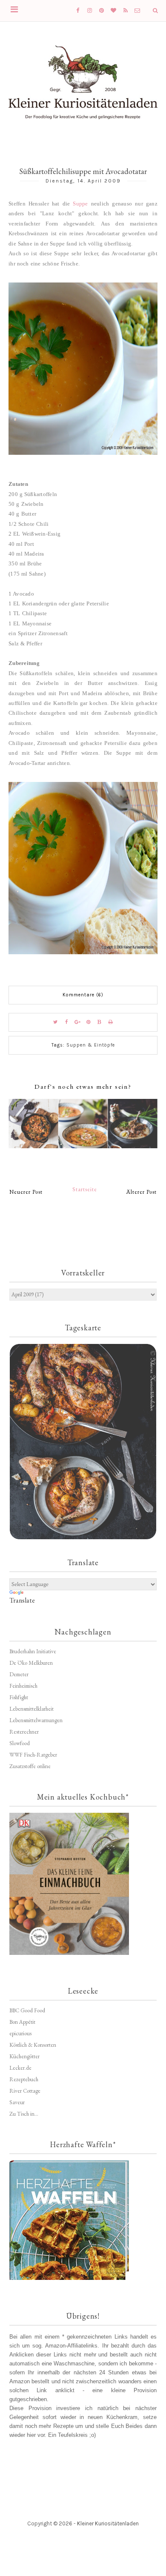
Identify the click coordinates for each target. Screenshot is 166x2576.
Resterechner (24, 1732)
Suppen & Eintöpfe (91, 1045)
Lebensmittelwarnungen (36, 1720)
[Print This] (111, 1022)
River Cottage (25, 2091)
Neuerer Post (26, 1192)
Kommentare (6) (83, 995)
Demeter (19, 1674)
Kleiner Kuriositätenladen (108, 2523)
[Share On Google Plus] (77, 1022)
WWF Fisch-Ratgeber (33, 1755)
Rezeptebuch (24, 2079)
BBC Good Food (27, 2010)
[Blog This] (100, 1022)
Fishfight (19, 1697)
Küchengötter (24, 2056)
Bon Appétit (22, 2022)
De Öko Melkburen (31, 1663)
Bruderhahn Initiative (33, 1651)
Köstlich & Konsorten (33, 2045)
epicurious (20, 2033)
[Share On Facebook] (66, 1022)
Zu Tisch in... (24, 2114)
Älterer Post (142, 1192)
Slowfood (20, 1743)
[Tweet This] (55, 1022)
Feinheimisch (23, 1686)
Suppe (80, 204)
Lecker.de (20, 2068)
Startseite (85, 1189)
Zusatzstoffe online (30, 1766)
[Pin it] (89, 1022)
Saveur (17, 2102)
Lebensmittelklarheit (31, 1709)
